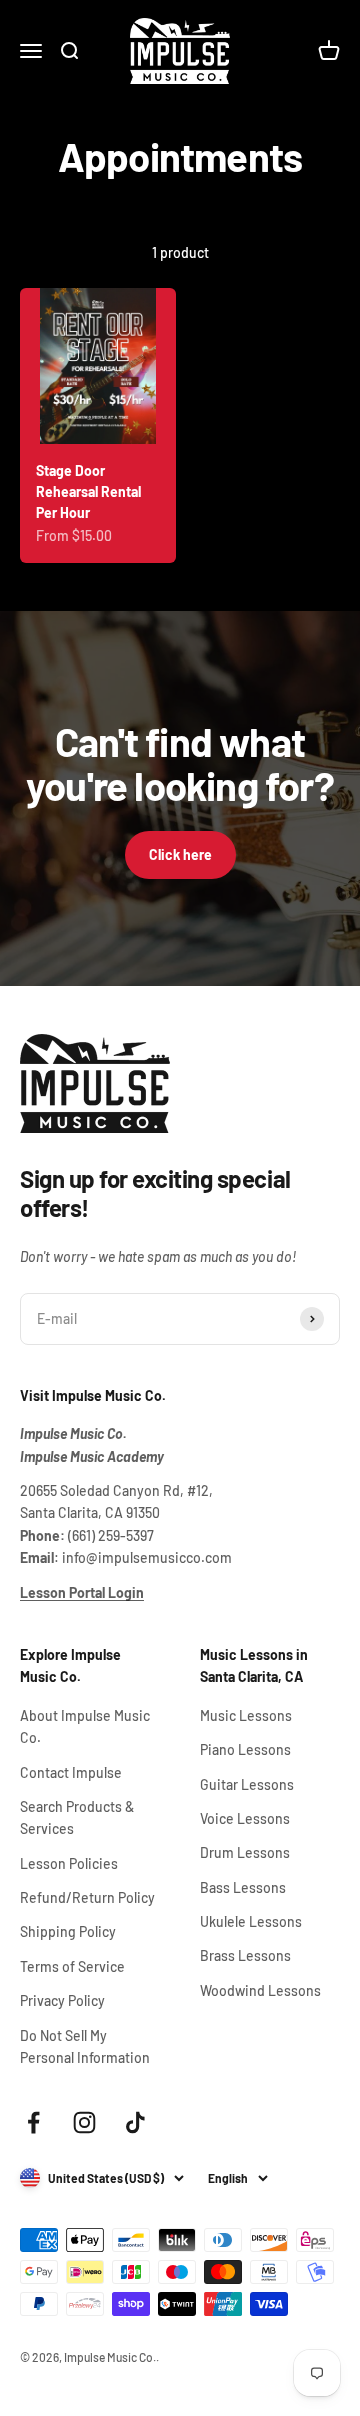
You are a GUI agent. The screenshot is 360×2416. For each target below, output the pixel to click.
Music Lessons (246, 1715)
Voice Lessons (245, 1818)
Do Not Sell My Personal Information (85, 2046)
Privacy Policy (62, 2000)
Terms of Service (72, 1966)
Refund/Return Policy (87, 1897)
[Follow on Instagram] (84, 2122)
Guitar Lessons (247, 1784)
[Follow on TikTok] (135, 2122)
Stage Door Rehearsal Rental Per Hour (88, 491)
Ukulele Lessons (251, 1921)
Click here (180, 854)
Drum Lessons (245, 1852)
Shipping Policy (68, 1931)
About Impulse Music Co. (85, 1726)
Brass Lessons (245, 1955)
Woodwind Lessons (260, 1990)
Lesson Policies (69, 1863)
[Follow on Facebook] (33, 2122)
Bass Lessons (243, 1887)
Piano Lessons (245, 1749)
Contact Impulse (71, 1772)
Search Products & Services (77, 1817)
